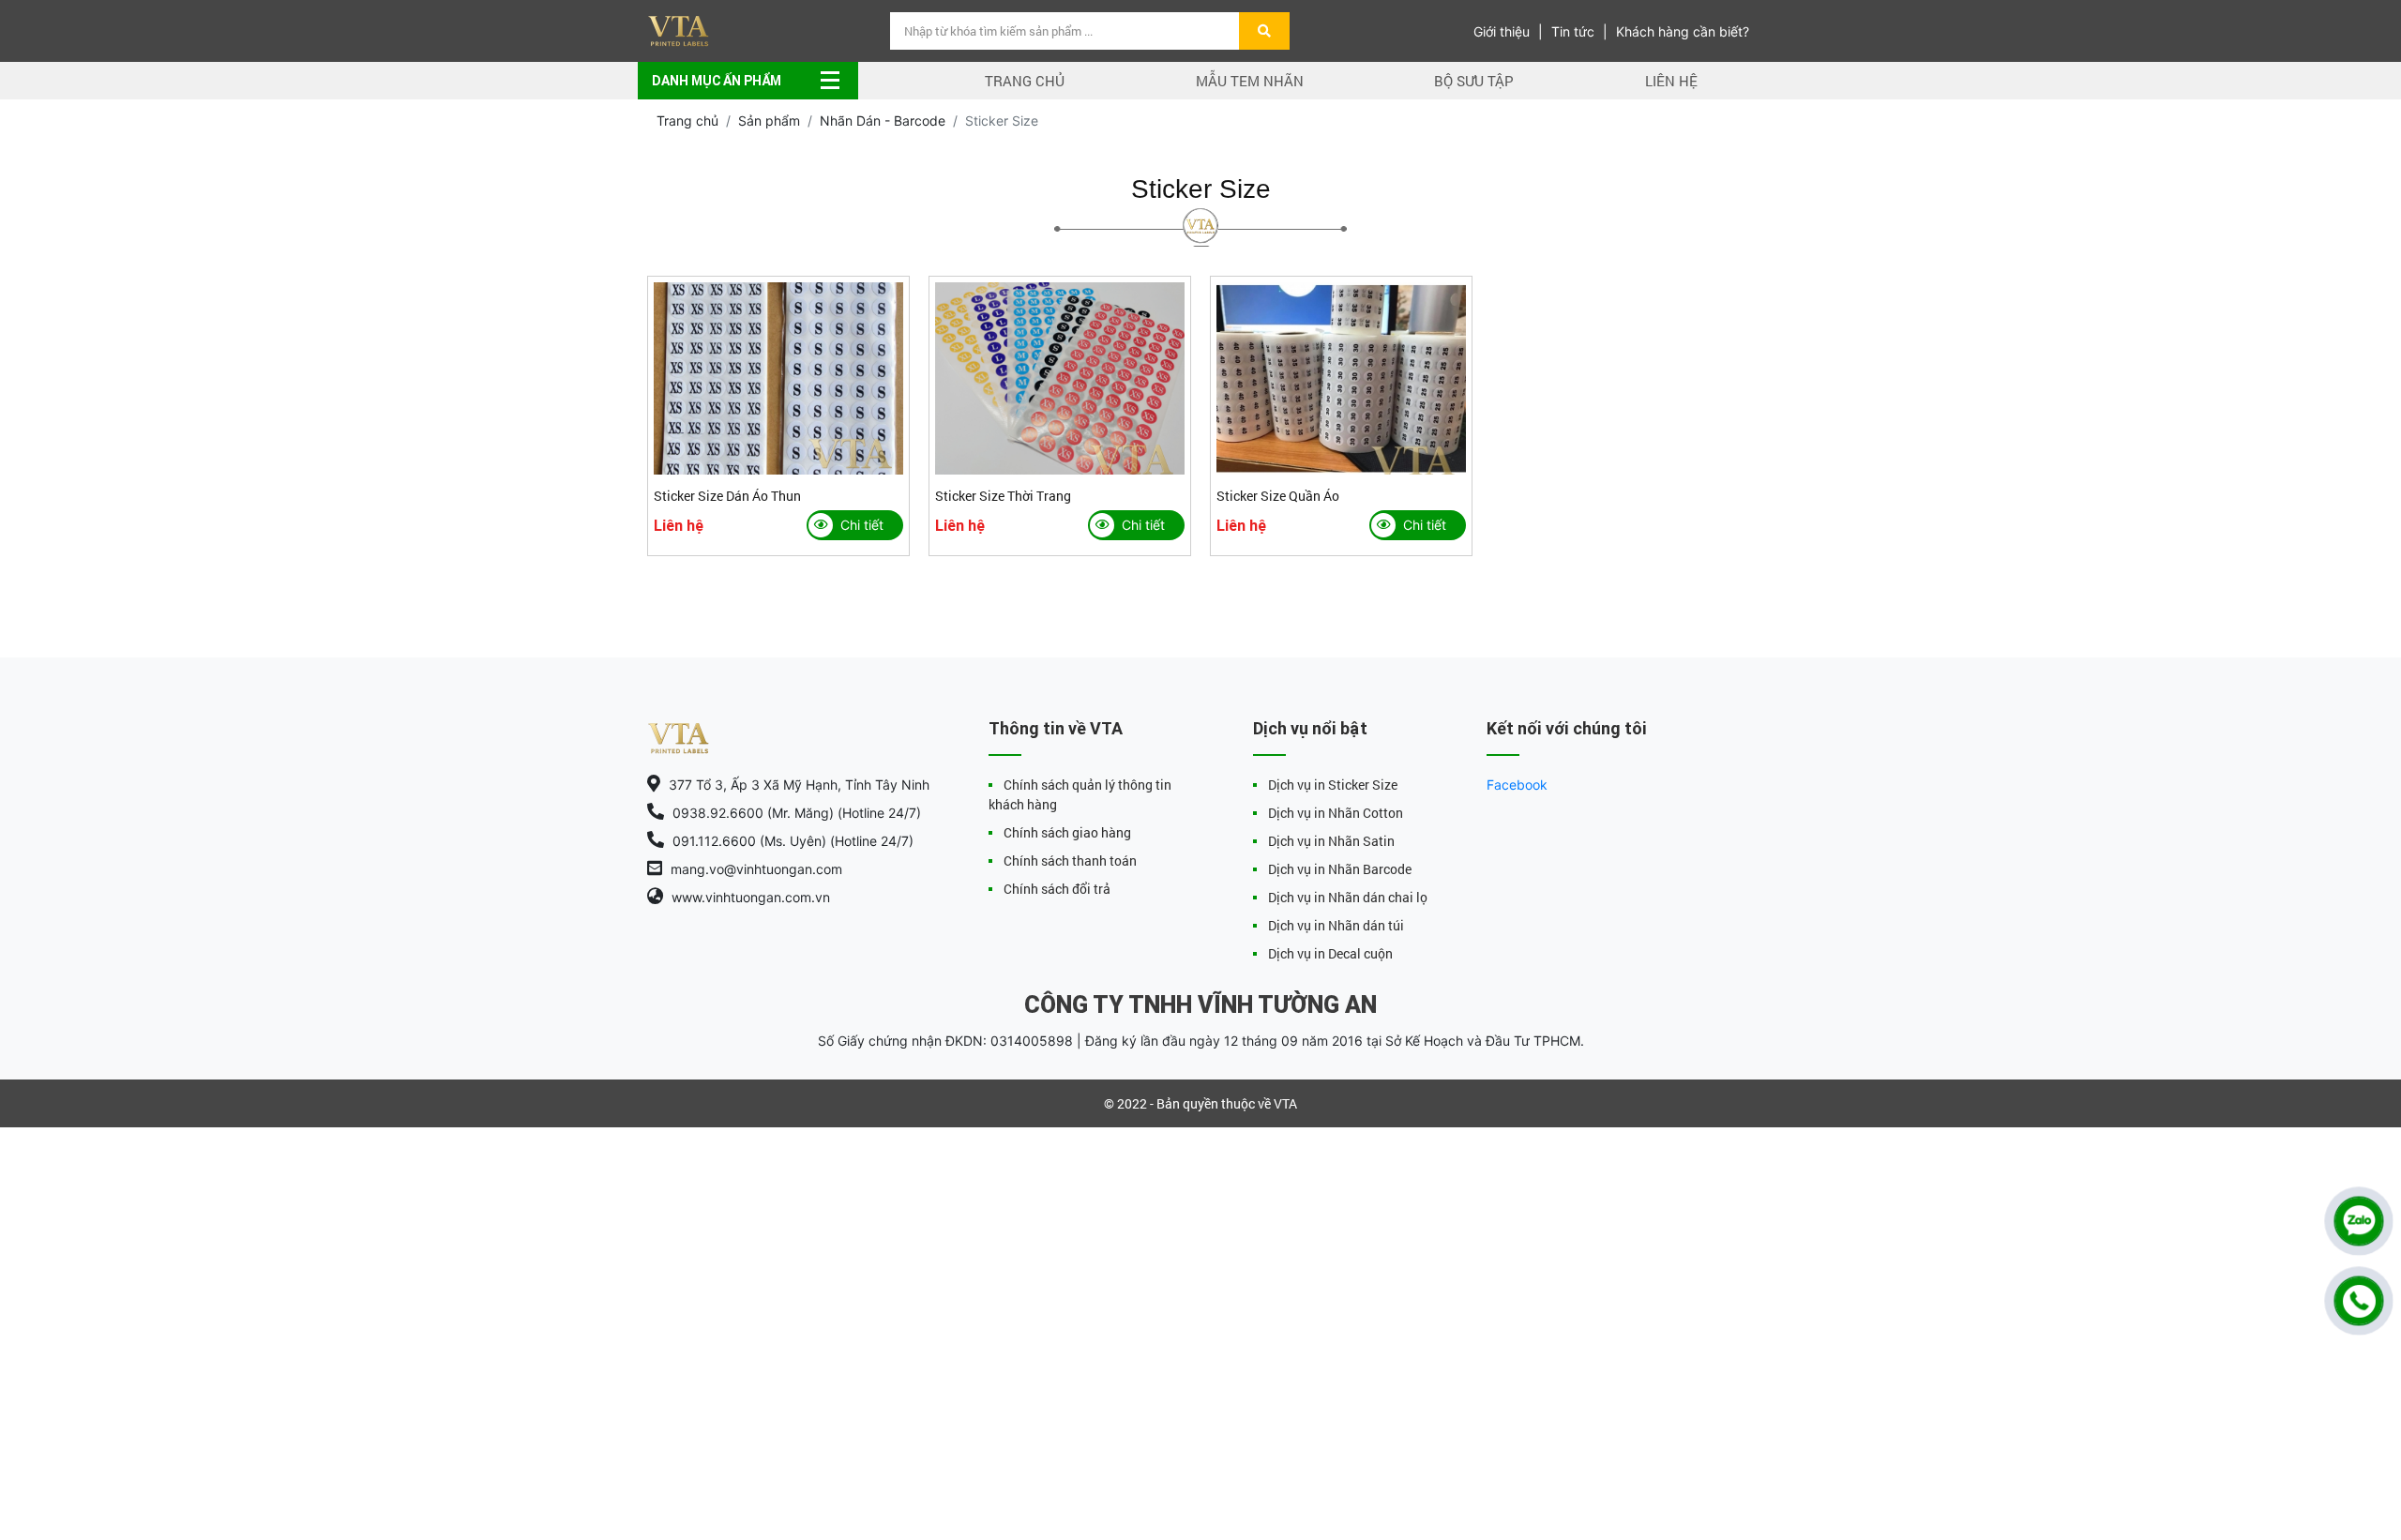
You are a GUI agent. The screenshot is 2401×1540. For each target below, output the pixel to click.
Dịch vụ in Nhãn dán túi (1336, 925)
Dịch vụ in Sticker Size (1333, 785)
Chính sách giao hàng (1067, 832)
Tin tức (1573, 31)
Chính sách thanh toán (1070, 861)
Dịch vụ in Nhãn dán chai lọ (1348, 897)
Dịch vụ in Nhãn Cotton (1336, 813)
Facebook (1517, 785)
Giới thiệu (1502, 31)
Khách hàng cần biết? (1683, 31)
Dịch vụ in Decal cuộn (1330, 953)
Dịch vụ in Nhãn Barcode (1340, 869)
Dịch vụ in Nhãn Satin (1331, 841)
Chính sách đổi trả (1057, 889)
